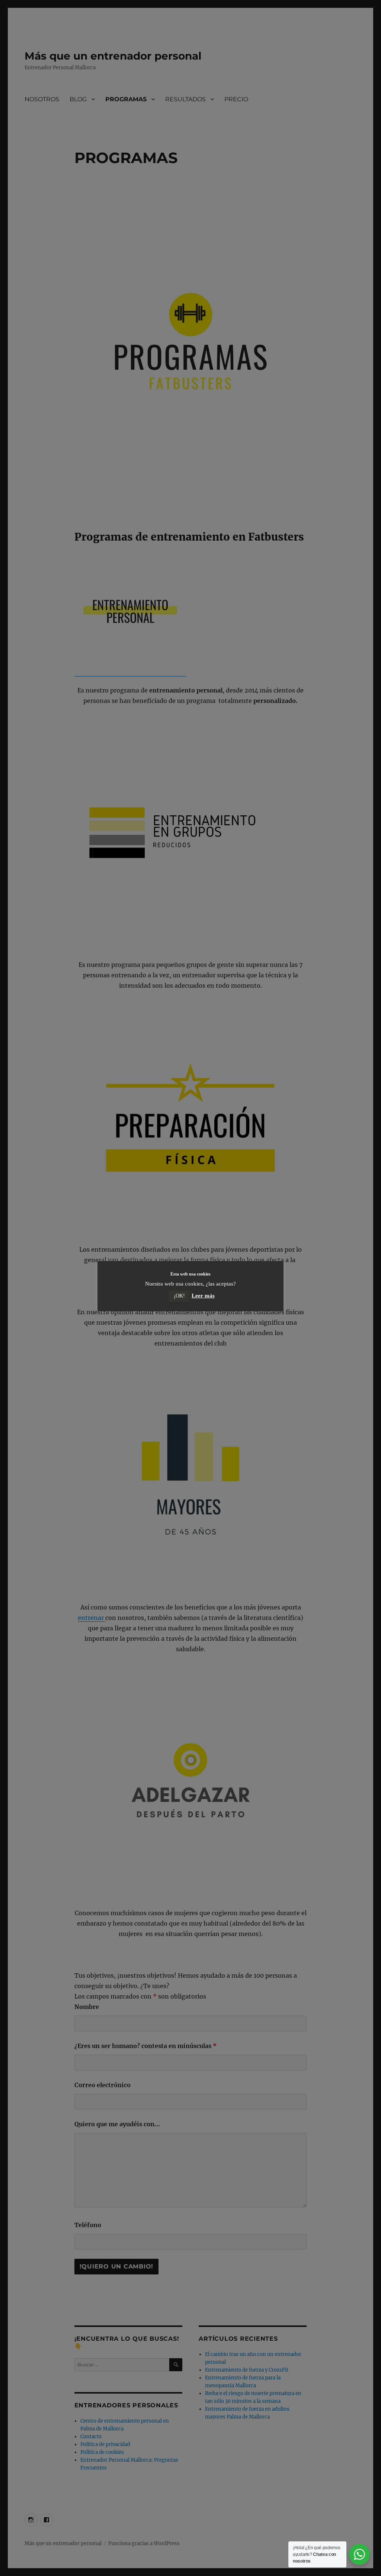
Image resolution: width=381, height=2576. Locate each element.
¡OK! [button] (179, 1296)
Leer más (203, 1296)
